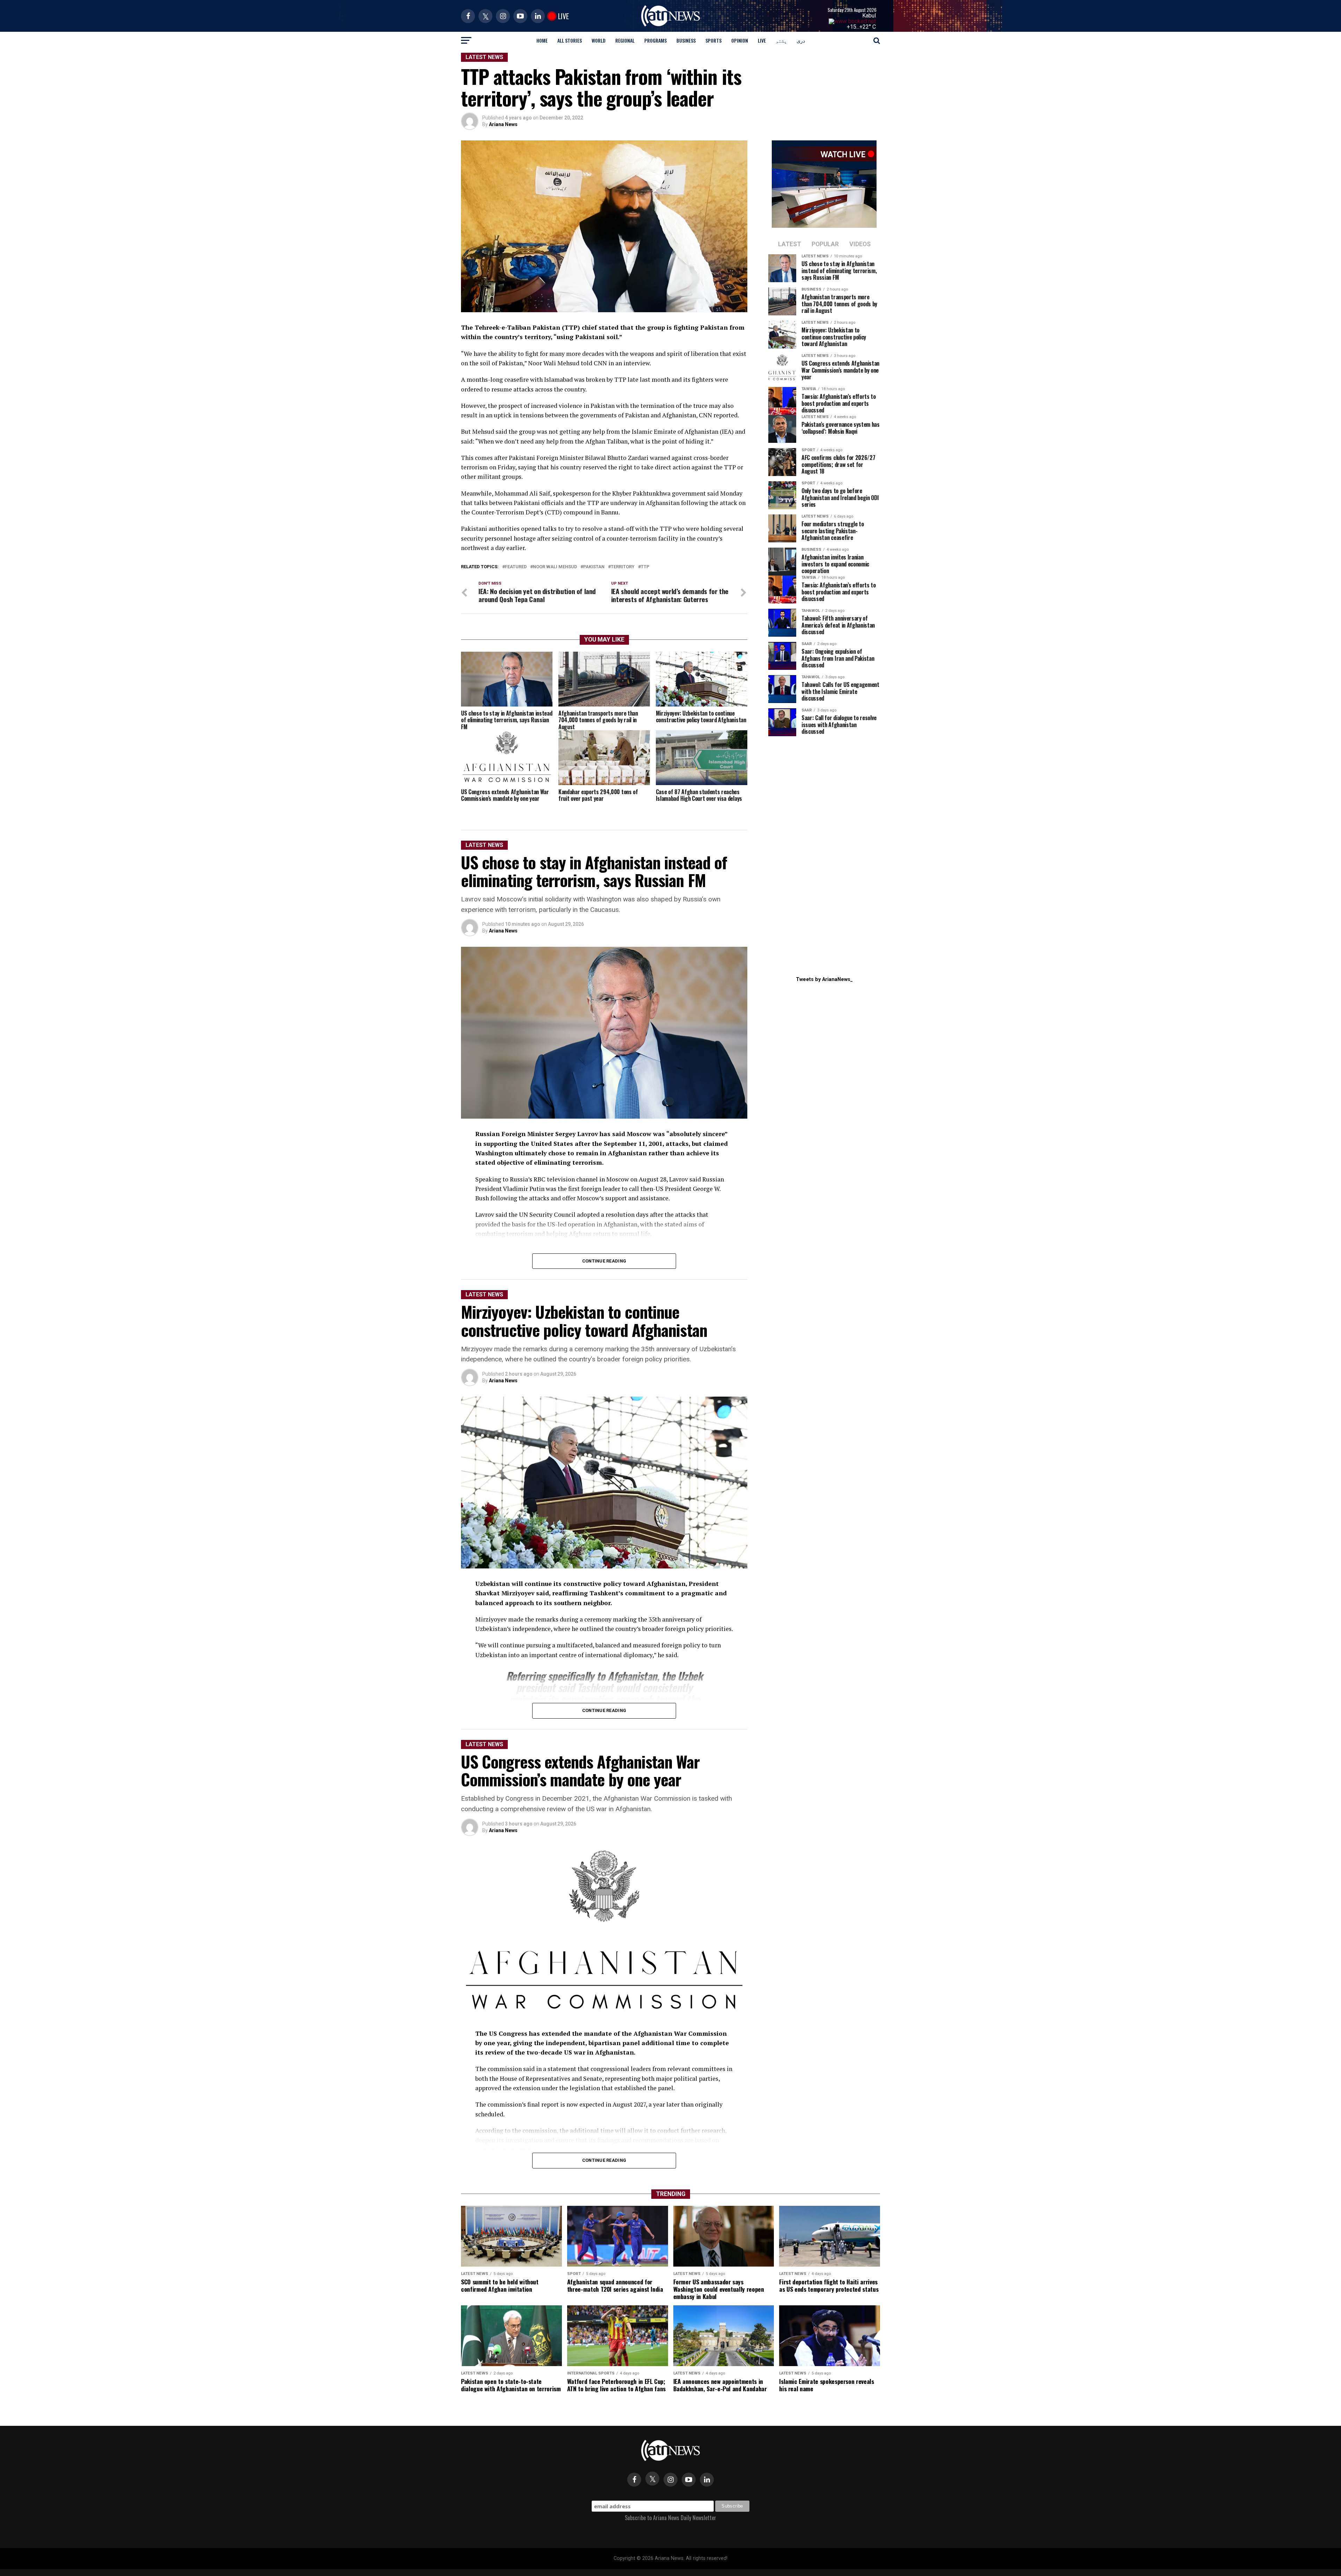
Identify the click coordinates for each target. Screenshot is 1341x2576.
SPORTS (713, 40)
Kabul (869, 16)
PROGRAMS (655, 40)
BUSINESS (686, 40)
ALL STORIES (570, 40)
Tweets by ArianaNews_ (824, 979)
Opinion (740, 40)
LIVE (762, 40)
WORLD (599, 40)
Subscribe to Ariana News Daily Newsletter (670, 2518)
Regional (625, 40)
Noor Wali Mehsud (555, 567)
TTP (645, 567)
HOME (542, 40)
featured (516, 567)
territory (623, 567)
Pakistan (594, 567)
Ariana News (503, 124)
